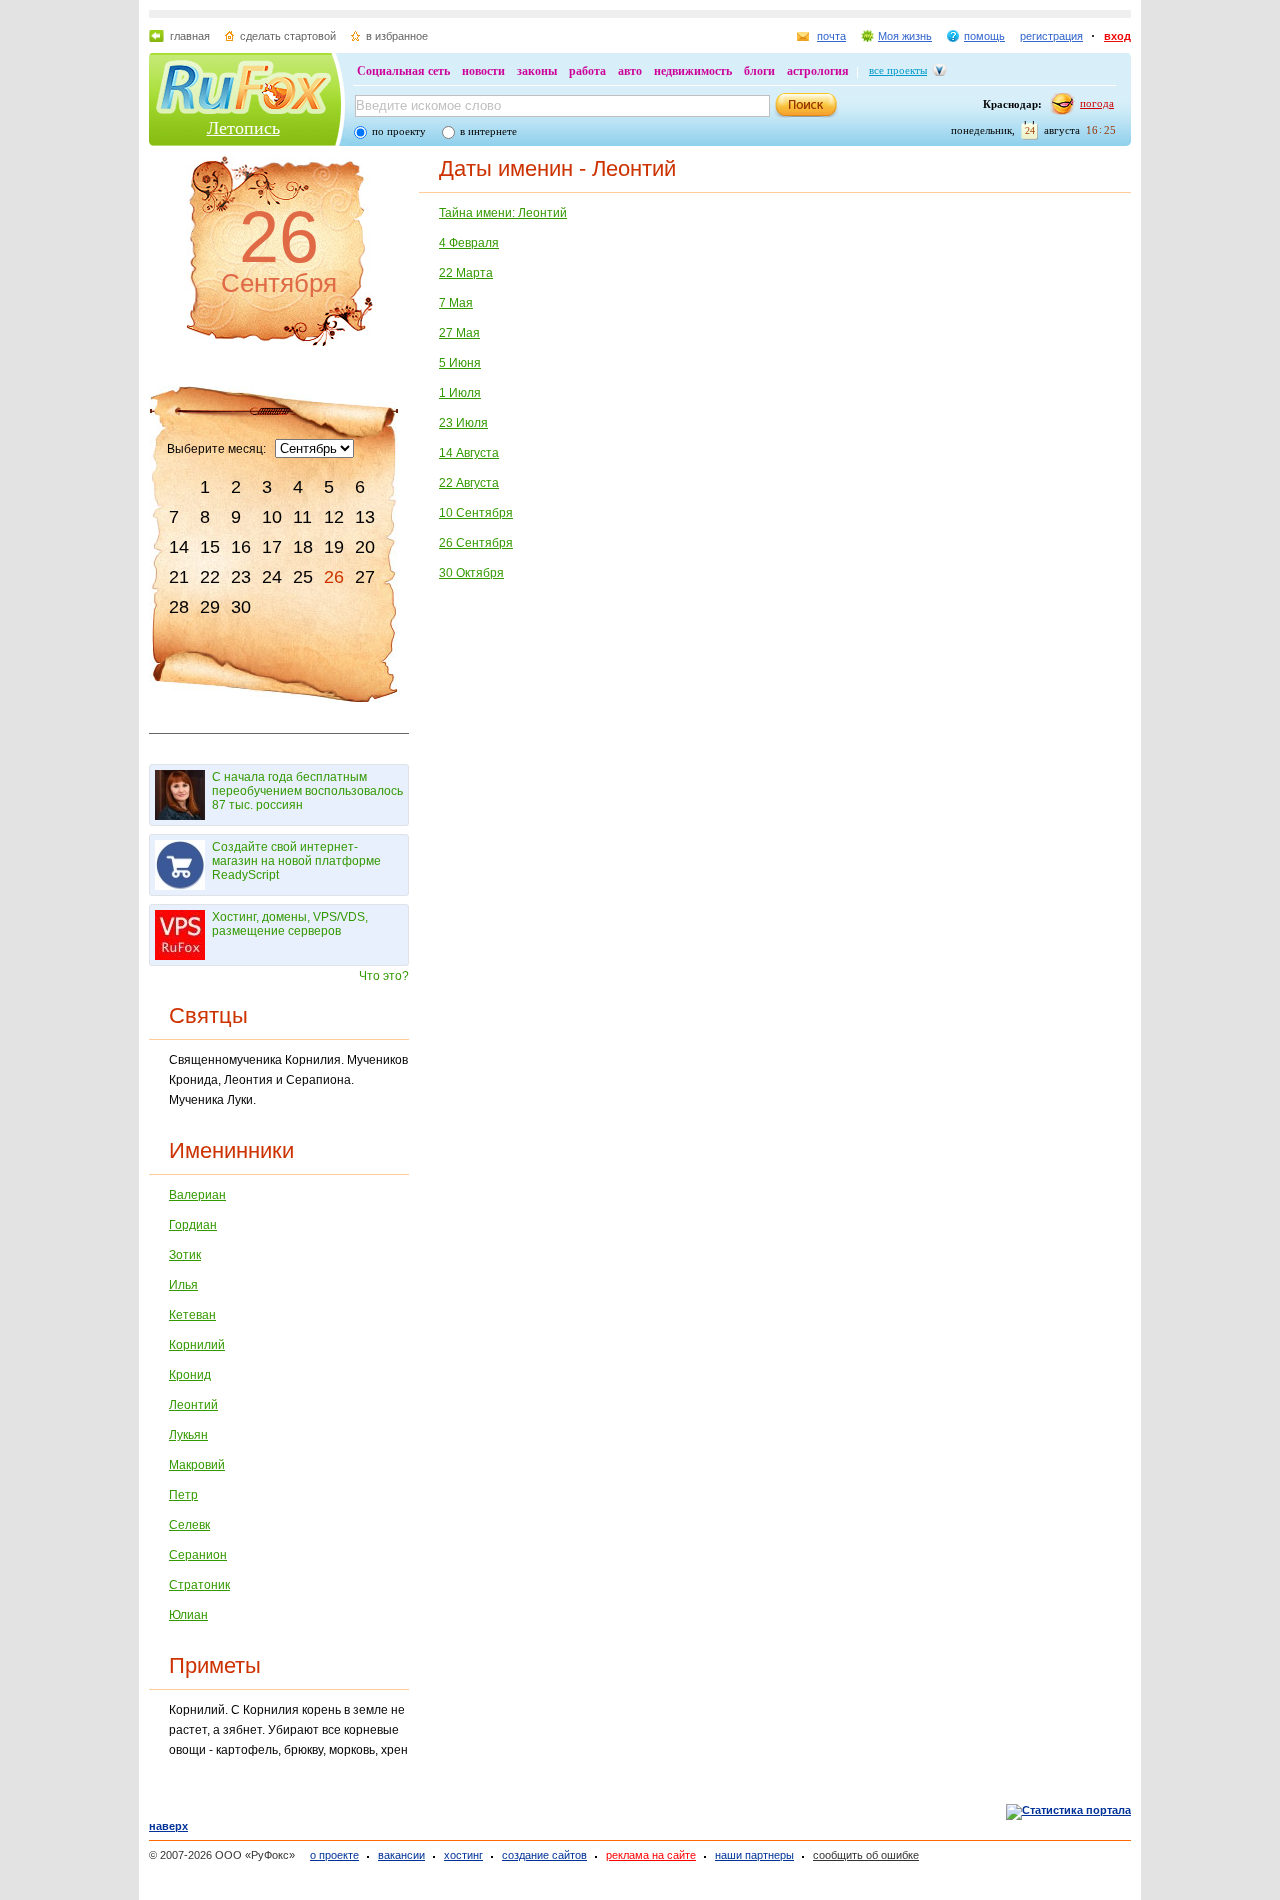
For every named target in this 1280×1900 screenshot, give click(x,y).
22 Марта (466, 273)
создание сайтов (544, 1855)
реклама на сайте (651, 1855)
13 (365, 517)
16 (241, 547)
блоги (759, 71)
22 (210, 577)
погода (1097, 103)
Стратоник (199, 1585)
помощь (984, 36)
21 (179, 577)
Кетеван (192, 1315)
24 (272, 577)
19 (334, 547)
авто (630, 71)
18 (303, 547)
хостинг (463, 1855)
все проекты (898, 70)
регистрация (1051, 36)
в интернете (488, 131)
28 (179, 607)
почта (831, 36)
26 (334, 577)
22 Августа (469, 483)
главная (190, 36)
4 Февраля (469, 243)
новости (483, 71)
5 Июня (460, 363)
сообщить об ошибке (866, 1855)
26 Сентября (476, 543)
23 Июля (463, 423)
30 (241, 607)
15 (210, 547)
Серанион (198, 1555)
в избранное (397, 36)
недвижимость (693, 71)
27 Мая (459, 333)
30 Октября (471, 573)
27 (365, 577)
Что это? (384, 976)
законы (537, 71)
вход (1117, 36)
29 (210, 607)
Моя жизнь (905, 36)
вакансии (401, 1855)
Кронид (190, 1375)
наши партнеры (754, 1855)
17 (272, 547)
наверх (168, 1826)
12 (334, 517)
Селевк (189, 1525)
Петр (183, 1495)
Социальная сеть (403, 71)
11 (302, 517)
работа (587, 71)
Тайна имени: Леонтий (503, 213)
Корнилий (197, 1345)
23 (241, 577)
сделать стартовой (288, 36)
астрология (818, 71)
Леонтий (193, 1405)
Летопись (243, 128)
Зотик (185, 1255)
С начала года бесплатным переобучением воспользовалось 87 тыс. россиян (307, 791)
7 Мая (456, 303)
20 (365, 547)
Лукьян (188, 1435)
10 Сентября (476, 513)
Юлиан (188, 1615)
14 (179, 547)
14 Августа (469, 453)
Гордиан (193, 1225)
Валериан (197, 1195)
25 (303, 577)
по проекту (399, 131)
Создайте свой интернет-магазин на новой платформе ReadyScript (296, 861)
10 (272, 517)
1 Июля (460, 393)
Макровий (197, 1465)
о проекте (334, 1855)
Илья (183, 1285)
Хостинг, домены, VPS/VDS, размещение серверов (290, 924)
